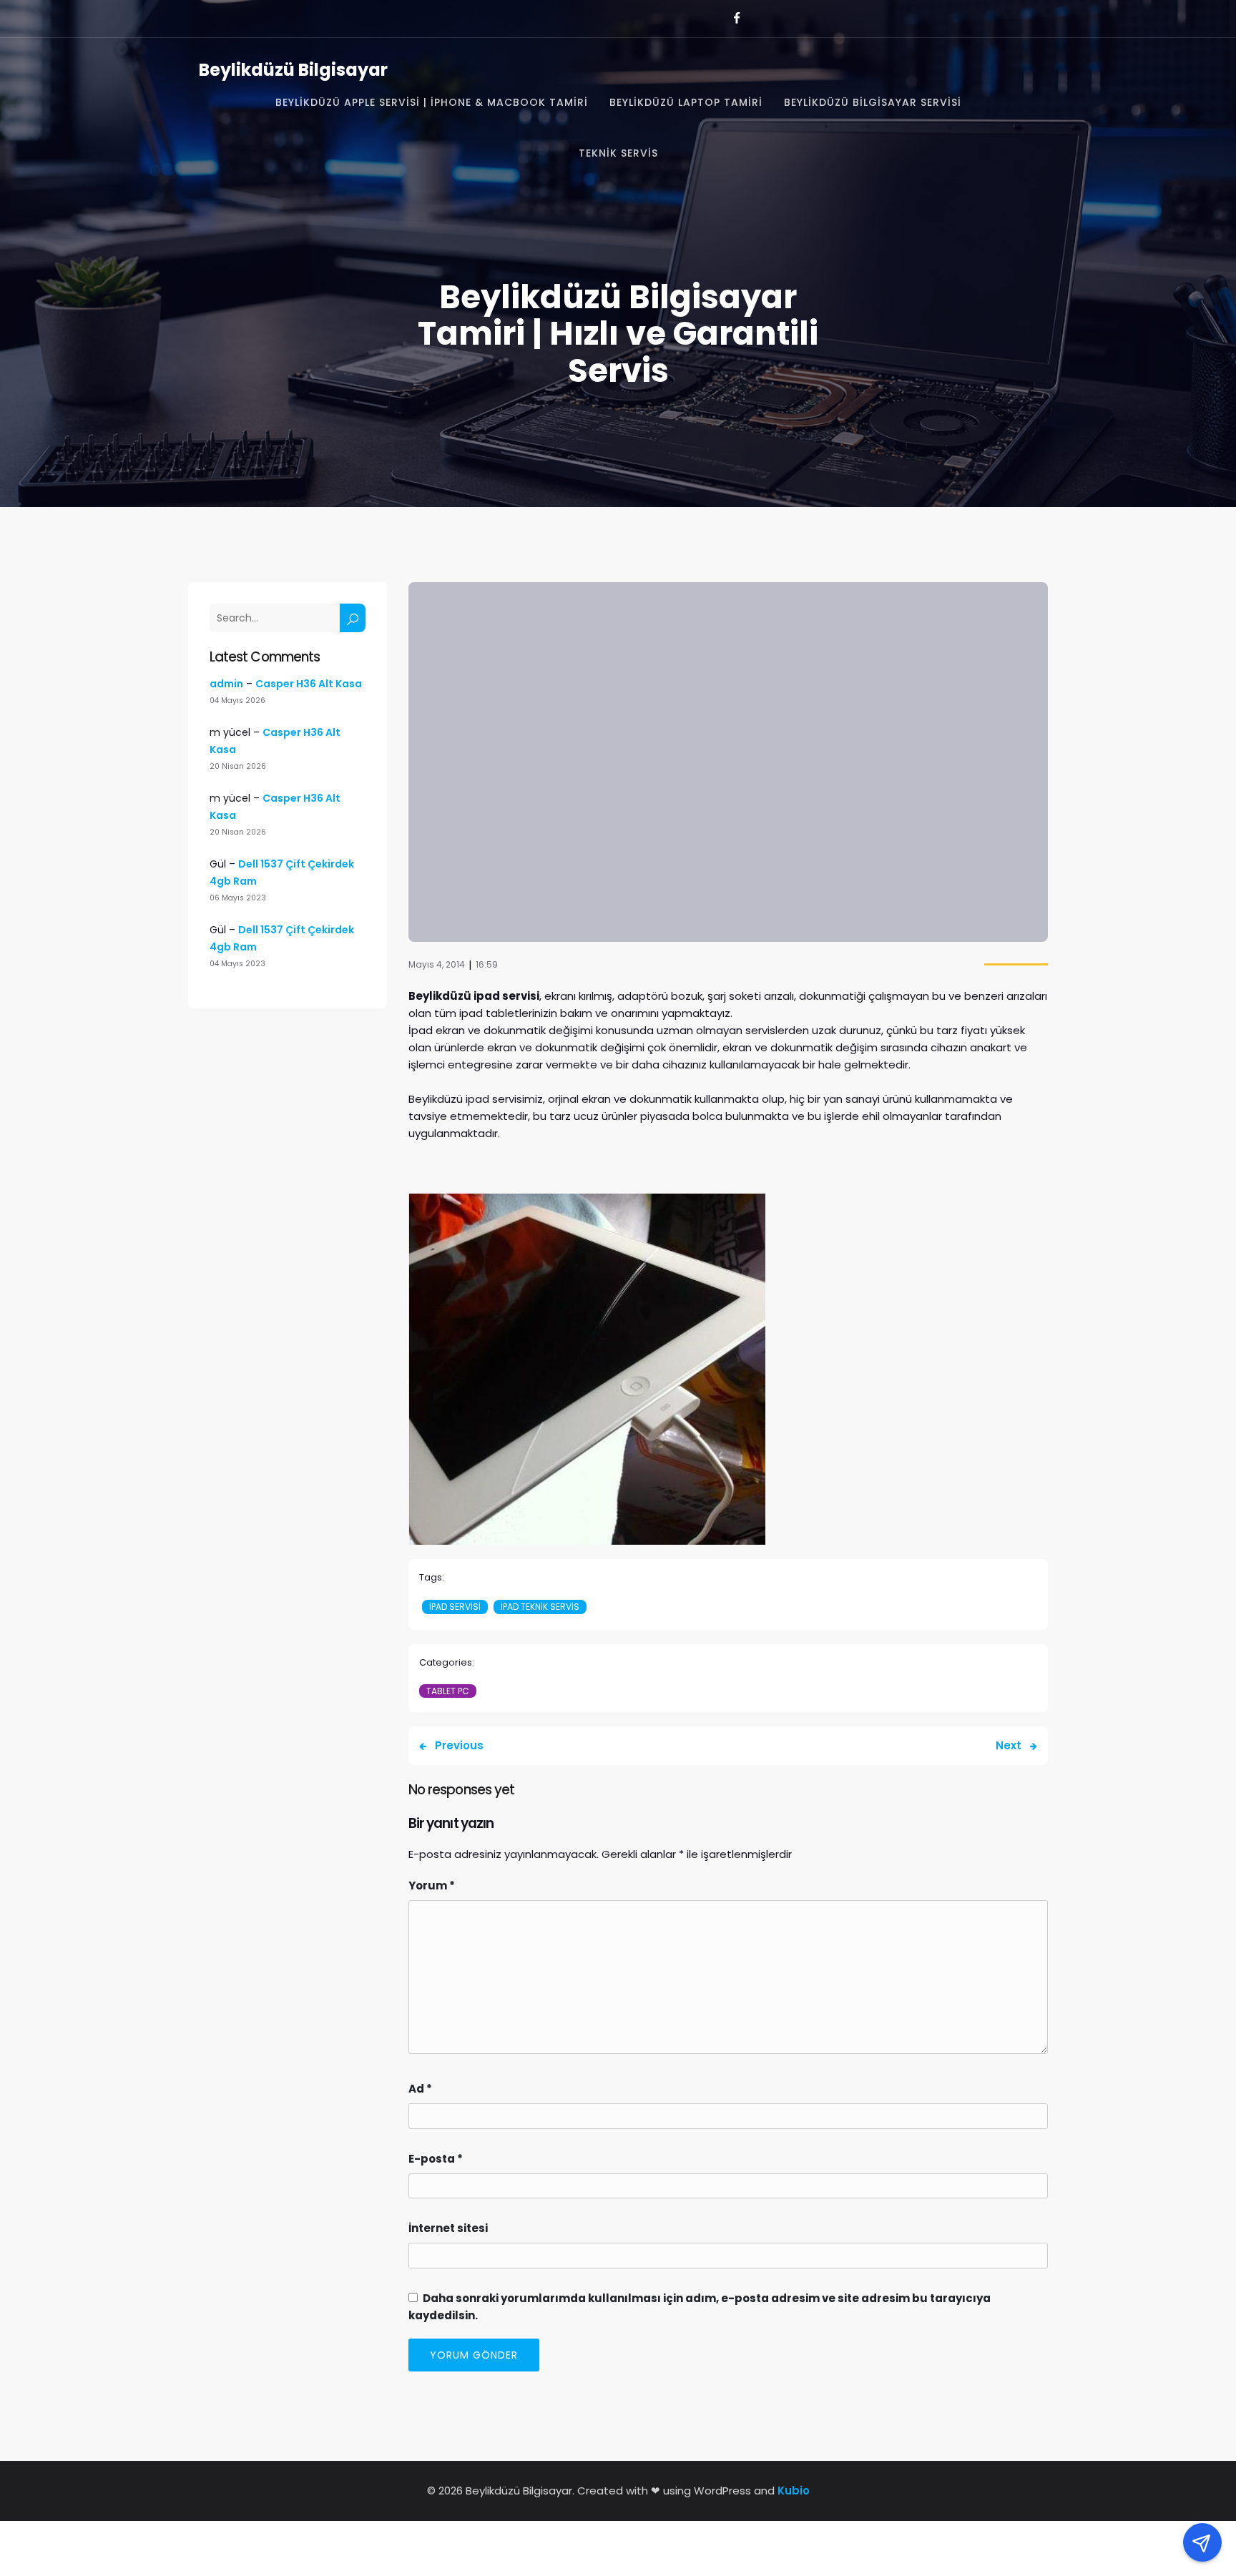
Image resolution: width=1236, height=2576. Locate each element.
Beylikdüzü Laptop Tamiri (686, 102)
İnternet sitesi (448, 2228)
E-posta (436, 2159)
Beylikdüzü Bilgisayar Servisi (873, 102)
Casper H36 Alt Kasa (309, 684)
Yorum (432, 1886)
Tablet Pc (448, 1691)
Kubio (794, 2491)
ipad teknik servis (540, 1607)
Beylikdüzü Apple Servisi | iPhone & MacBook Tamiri (432, 102)
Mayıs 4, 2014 (437, 964)
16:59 (487, 964)
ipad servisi (455, 1607)
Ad (420, 2089)
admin (226, 684)
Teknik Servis (618, 153)
